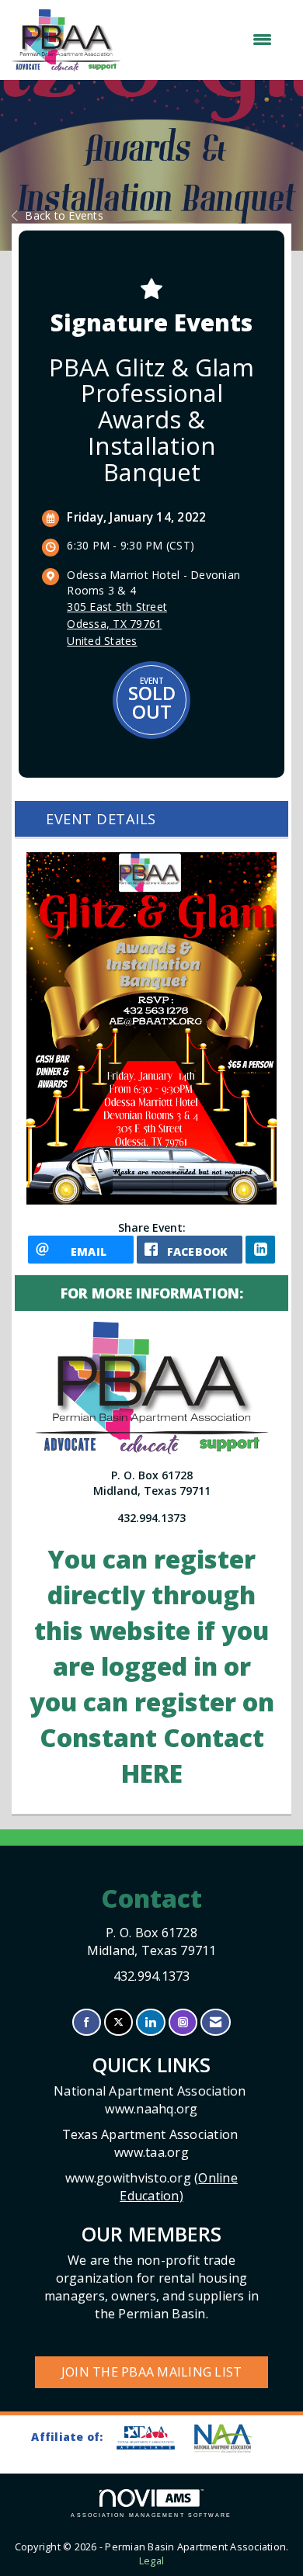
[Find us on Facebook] (87, 2022)
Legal (151, 2561)
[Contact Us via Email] (216, 2022)
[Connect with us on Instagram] (183, 2022)
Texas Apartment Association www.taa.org (152, 2143)
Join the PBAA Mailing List (152, 2372)
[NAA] (231, 2438)
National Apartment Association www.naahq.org (151, 2100)
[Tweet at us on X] (118, 2022)
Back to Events (64, 215)
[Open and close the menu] (204, 40)
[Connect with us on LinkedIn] (150, 2022)
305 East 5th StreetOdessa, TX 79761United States (117, 624)
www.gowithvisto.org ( (151, 2187)
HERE (152, 1773)
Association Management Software (151, 2515)
